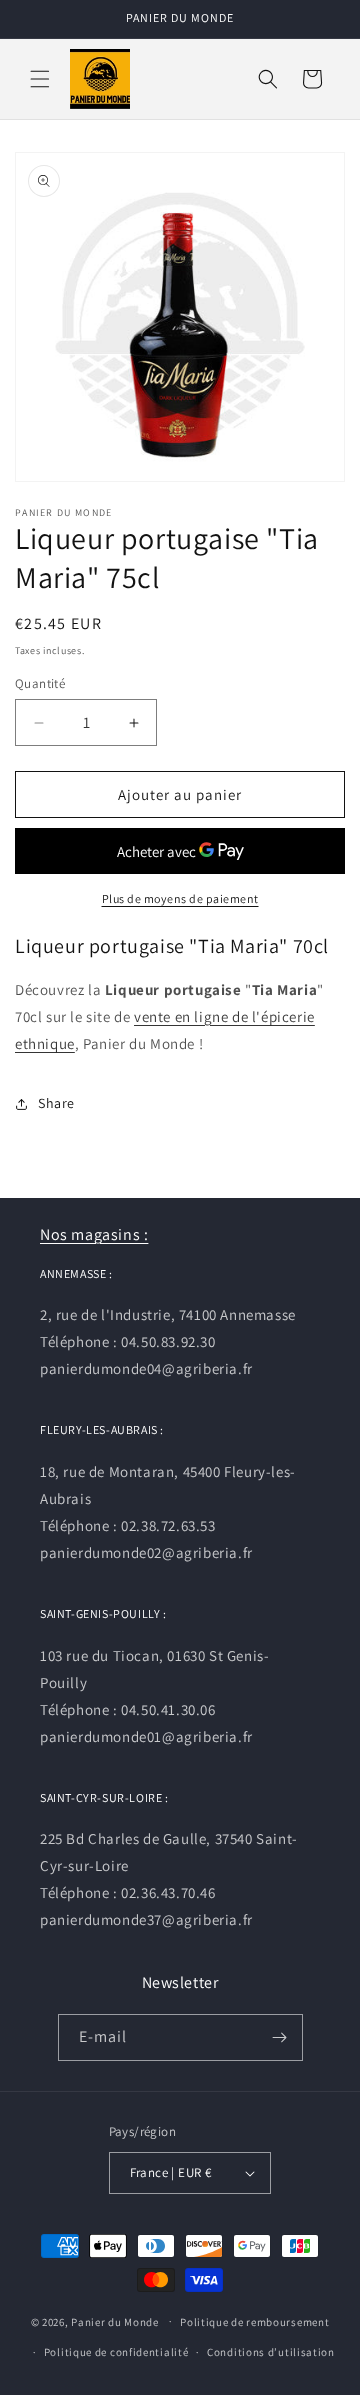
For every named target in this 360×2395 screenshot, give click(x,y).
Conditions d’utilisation (271, 2352)
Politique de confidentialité (116, 2352)
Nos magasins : (94, 1234)
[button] (40, 79)
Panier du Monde (115, 2321)
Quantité (40, 683)
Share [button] (56, 1103)
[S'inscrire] (280, 2037)
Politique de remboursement (254, 2322)
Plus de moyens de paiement (180, 898)
